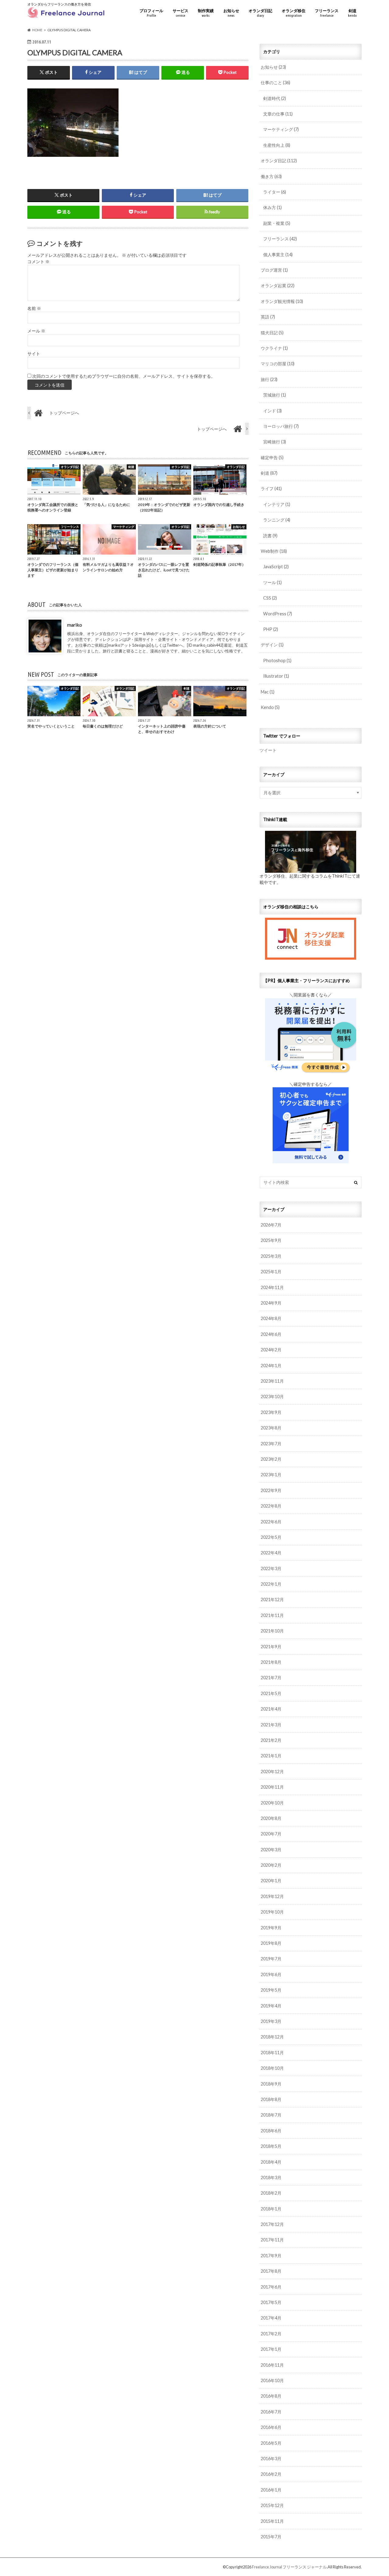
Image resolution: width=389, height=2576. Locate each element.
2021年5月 (271, 1693)
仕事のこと (275, 83)
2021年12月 (272, 1599)
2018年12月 (272, 2037)
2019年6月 (271, 1974)
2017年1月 (271, 2349)
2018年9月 (271, 2084)
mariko (75, 625)
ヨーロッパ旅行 (281, 426)
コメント (38, 262)
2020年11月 (272, 1787)
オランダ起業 (278, 285)
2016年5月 (271, 2443)
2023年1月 (271, 1475)
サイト (34, 354)
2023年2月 (271, 1459)
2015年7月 (271, 2537)
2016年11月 (272, 2365)
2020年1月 (271, 1881)
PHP (271, 629)
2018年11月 (272, 2053)
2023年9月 (271, 1412)
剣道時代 (275, 98)
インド (272, 411)
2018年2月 (271, 2193)
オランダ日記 (260, 13)
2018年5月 (271, 2146)
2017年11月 (272, 2240)
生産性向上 (277, 145)
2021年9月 (271, 1647)
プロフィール (151, 13)
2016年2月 (271, 2474)
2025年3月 (271, 1256)
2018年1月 (271, 2209)
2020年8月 (271, 1818)
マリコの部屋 (278, 364)
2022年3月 (271, 1568)
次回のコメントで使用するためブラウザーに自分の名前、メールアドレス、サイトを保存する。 (124, 376)
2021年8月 (271, 1662)
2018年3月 (271, 2177)
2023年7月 (271, 1444)
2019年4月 (271, 2006)
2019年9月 (271, 1928)
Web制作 (274, 551)
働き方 (271, 176)
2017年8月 (271, 2271)
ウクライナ (274, 348)
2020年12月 (272, 1771)
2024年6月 (271, 1334)
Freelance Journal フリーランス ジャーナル (289, 2567)
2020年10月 (272, 1803)
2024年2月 (271, 1350)
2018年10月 (272, 2068)
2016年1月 (271, 2490)
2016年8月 (271, 2396)
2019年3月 (271, 2021)
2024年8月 (271, 1318)
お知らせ (231, 13)
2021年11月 (272, 1615)
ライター (275, 192)
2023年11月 (272, 1381)
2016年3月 (271, 2459)
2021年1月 (271, 1756)
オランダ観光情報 (282, 301)
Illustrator (276, 676)
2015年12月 (272, 2505)
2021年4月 (271, 1709)
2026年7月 (271, 1225)
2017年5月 (271, 2302)
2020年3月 (271, 1850)
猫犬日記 (272, 333)
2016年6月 (271, 2427)
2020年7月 (271, 1834)
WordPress (278, 614)
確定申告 (272, 457)
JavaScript (276, 567)
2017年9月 (271, 2256)
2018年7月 (271, 2115)
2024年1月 (271, 1365)
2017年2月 (271, 2334)
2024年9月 (271, 1303)
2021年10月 (272, 1631)
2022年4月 (271, 1553)
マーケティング (281, 129)
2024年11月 (272, 1287)
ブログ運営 (274, 270)
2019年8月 (271, 1943)
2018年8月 (271, 2099)
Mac (268, 692)
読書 (270, 536)
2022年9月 (271, 1490)
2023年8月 (271, 1428)
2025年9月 (271, 1240)
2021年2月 (271, 1740)
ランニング (277, 520)
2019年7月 (271, 1959)
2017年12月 (272, 2224)
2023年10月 (272, 1396)
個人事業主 (278, 255)
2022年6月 (271, 1522)
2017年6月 (271, 2287)
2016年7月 (271, 2412)
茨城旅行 (275, 395)
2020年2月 (271, 1865)
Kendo (270, 707)
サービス (181, 13)
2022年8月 (271, 1506)
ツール (272, 582)
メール (36, 331)
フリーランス (327, 13)
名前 (34, 308)
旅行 (269, 379)
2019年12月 (272, 1896)
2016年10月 (272, 2380)
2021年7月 (271, 1678)
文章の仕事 (278, 114)
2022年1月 (271, 1584)
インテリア (277, 504)
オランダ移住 (294, 13)
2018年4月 (271, 2162)
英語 (268, 317)
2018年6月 (271, 2131)
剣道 (352, 13)
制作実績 (206, 13)
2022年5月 (271, 1537)
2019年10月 (272, 1912)
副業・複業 (277, 223)
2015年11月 (272, 2521)
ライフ (271, 488)
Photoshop (277, 660)
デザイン (272, 645)
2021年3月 (271, 1725)
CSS (270, 598)
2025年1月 (271, 1272)
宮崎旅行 (275, 442)
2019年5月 (271, 1990)
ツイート (268, 750)
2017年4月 (271, 2318)
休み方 (272, 207)
